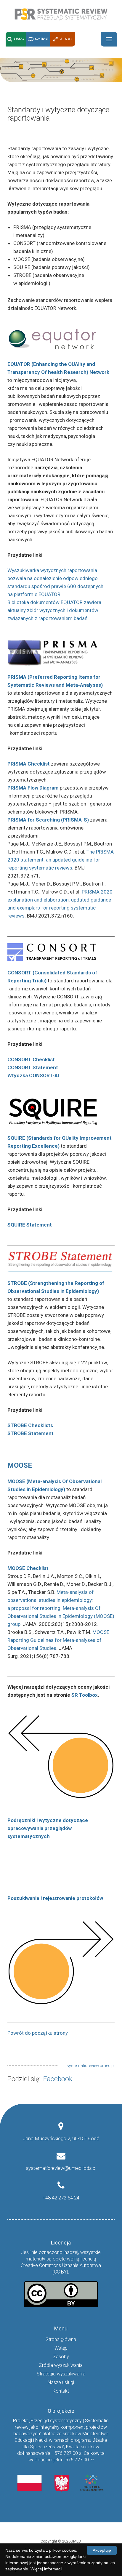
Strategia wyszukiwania (61, 2374)
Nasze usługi (61, 2382)
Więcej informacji (46, 2569)
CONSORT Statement (33, 1067)
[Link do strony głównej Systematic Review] (61, 14)
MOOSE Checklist (28, 1568)
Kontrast (42, 39)
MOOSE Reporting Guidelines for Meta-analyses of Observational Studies (58, 1640)
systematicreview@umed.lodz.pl (61, 2168)
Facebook (58, 2079)
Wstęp (61, 2348)
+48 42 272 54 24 (61, 2198)
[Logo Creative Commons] (61, 2294)
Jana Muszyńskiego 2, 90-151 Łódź (61, 2138)
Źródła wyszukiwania (61, 2365)
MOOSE (20, 1465)
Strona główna (61, 2339)
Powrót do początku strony (38, 2033)
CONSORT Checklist (31, 1059)
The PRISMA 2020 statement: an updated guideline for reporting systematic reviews (61, 860)
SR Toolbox (85, 1695)
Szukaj (19, 39)
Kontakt (61, 2391)
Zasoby (61, 2357)
